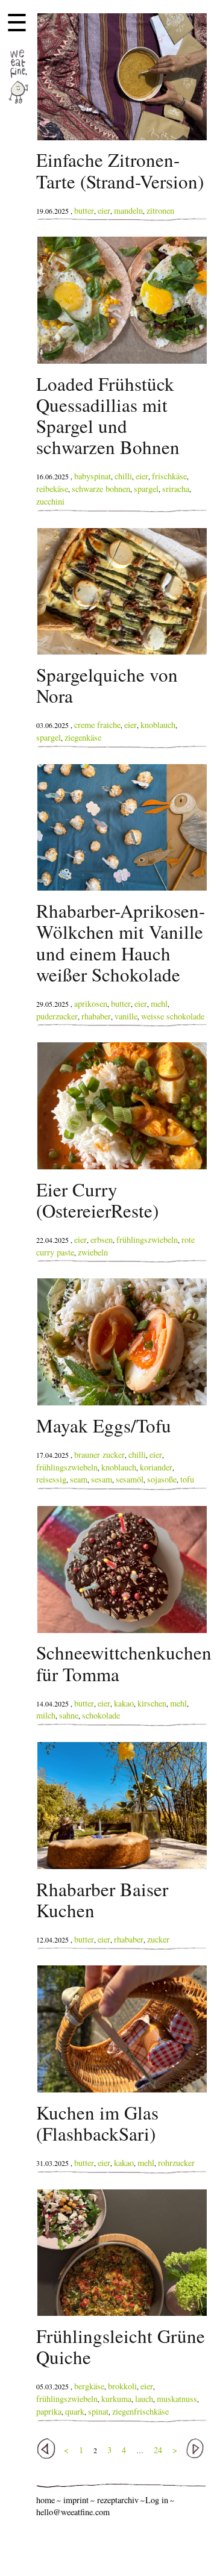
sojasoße (162, 1479)
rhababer (96, 1016)
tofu (187, 1479)
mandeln (128, 210)
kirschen (152, 1703)
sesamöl (130, 1479)
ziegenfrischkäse (140, 2411)
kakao (124, 1703)
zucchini (50, 501)
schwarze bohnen (101, 489)
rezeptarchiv (118, 2500)
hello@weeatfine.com (73, 2512)
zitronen (160, 210)
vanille (126, 1016)
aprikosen (91, 1003)
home (46, 2500)
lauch (144, 2399)
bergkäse (89, 2386)
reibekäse (52, 489)
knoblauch (158, 725)
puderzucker (57, 1016)
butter (84, 210)
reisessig (51, 1479)
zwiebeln (93, 1252)
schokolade (101, 1715)
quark (75, 2411)
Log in (157, 2500)
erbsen (102, 1240)
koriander (156, 1467)
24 (158, 2450)
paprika (49, 2411)
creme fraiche (97, 725)
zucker (158, 1939)
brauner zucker (99, 1454)
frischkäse (169, 476)
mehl (159, 1003)
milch (46, 1715)
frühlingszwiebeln (147, 1240)
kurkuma (116, 2399)
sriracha (176, 489)
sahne (69, 1715)
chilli (123, 476)
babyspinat (93, 476)
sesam (102, 1479)
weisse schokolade (173, 1016)
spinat (98, 2411)
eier (104, 210)
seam (79, 1479)
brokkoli (122, 2386)
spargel (146, 489)
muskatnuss (177, 2399)
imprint (76, 2500)
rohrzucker (176, 2163)
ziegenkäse (83, 737)
